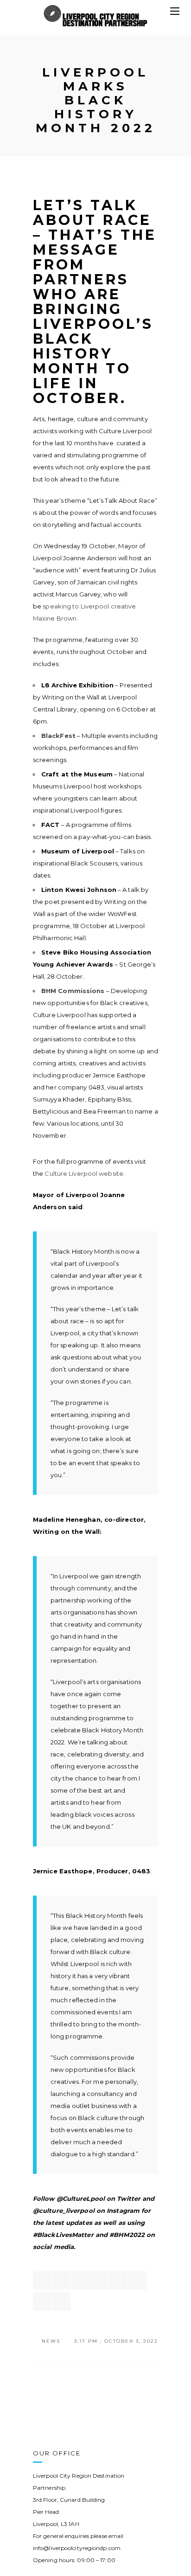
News (51, 2341)
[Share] (42, 2281)
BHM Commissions (73, 991)
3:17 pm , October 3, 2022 (116, 2341)
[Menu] (175, 12)
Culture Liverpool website (84, 1173)
